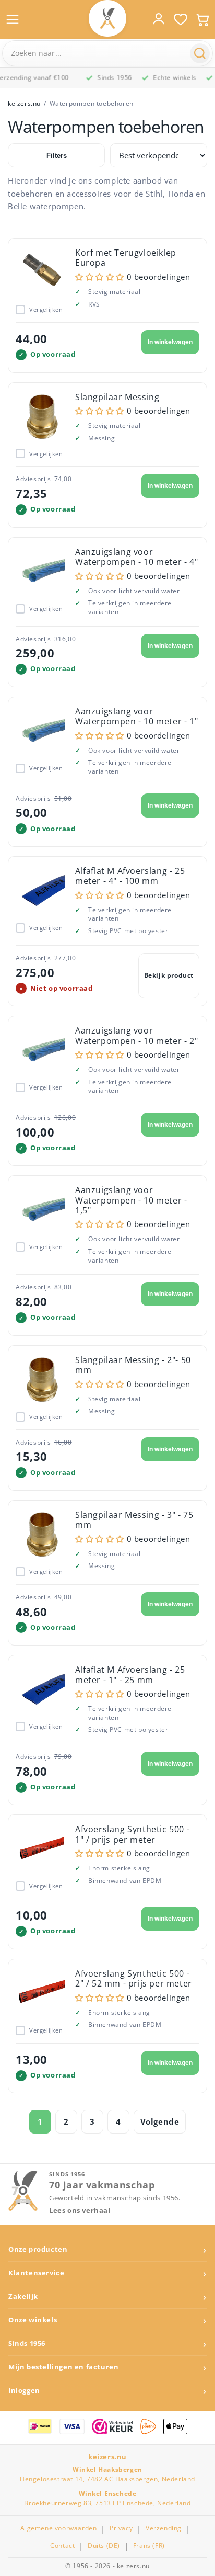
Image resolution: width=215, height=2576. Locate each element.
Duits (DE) (104, 2546)
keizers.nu (24, 103)
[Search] (200, 53)
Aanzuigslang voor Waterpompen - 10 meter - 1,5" (131, 1200)
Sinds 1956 (27, 2344)
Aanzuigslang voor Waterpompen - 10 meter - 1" (136, 716)
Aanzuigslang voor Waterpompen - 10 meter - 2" (136, 1035)
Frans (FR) (149, 2546)
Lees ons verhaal (80, 2211)
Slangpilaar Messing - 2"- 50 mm (133, 1365)
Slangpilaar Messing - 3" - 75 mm (134, 1520)
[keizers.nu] (107, 18)
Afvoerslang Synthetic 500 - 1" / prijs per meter (132, 1834)
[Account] (159, 19)
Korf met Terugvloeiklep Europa (126, 258)
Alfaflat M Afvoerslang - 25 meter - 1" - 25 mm (130, 1675)
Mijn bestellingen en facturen (63, 2367)
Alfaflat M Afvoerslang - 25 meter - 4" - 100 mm (130, 876)
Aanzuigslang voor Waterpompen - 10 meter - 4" (136, 557)
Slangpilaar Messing (117, 397)
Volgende (160, 2121)
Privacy (121, 2528)
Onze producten (38, 2249)
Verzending (164, 2528)
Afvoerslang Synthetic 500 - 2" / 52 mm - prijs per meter (134, 1978)
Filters (57, 156)
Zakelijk (23, 2296)
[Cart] (202, 19)
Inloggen (24, 2391)
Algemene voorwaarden (58, 2528)
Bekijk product (169, 975)
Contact (62, 2546)
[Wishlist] (181, 19)
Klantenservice (36, 2273)
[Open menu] (13, 19)
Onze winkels (33, 2320)
